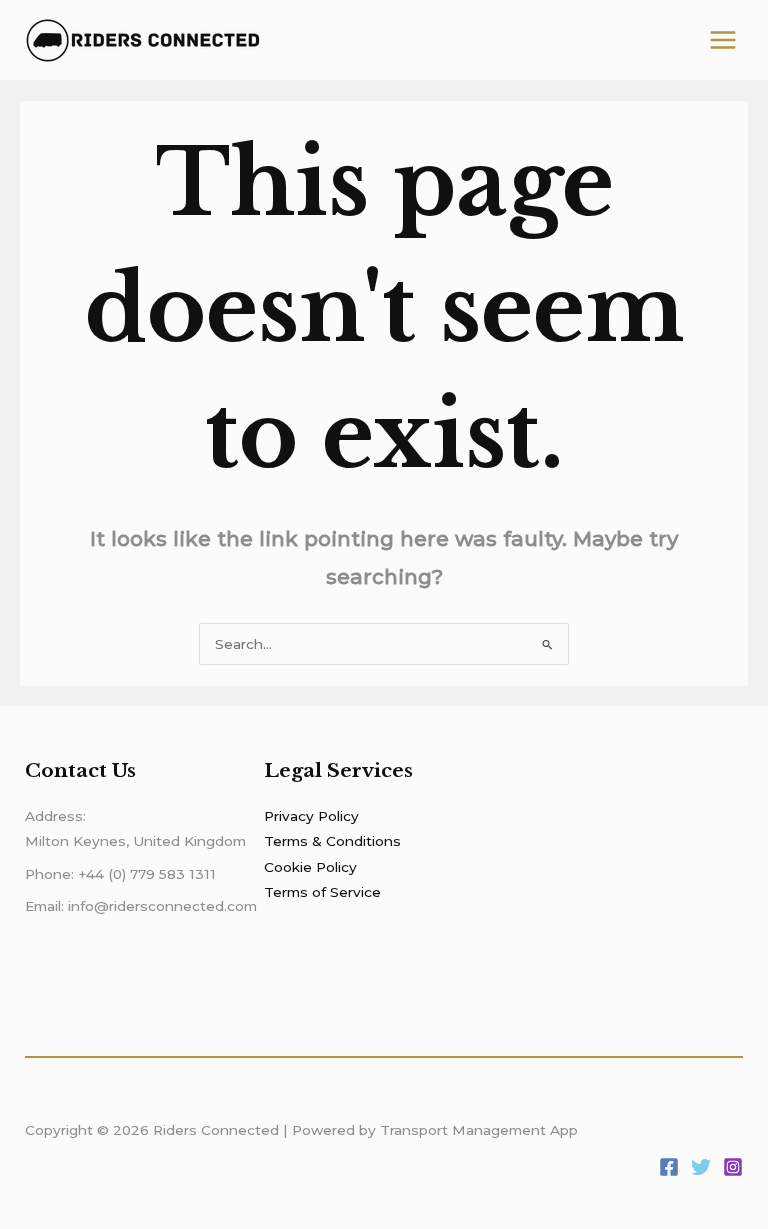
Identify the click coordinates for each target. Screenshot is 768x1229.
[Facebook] (669, 1167)
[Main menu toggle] (723, 40)
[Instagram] (733, 1167)
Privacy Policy (311, 816)
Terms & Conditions (332, 841)
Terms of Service (322, 892)
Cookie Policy (310, 867)
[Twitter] (701, 1167)
